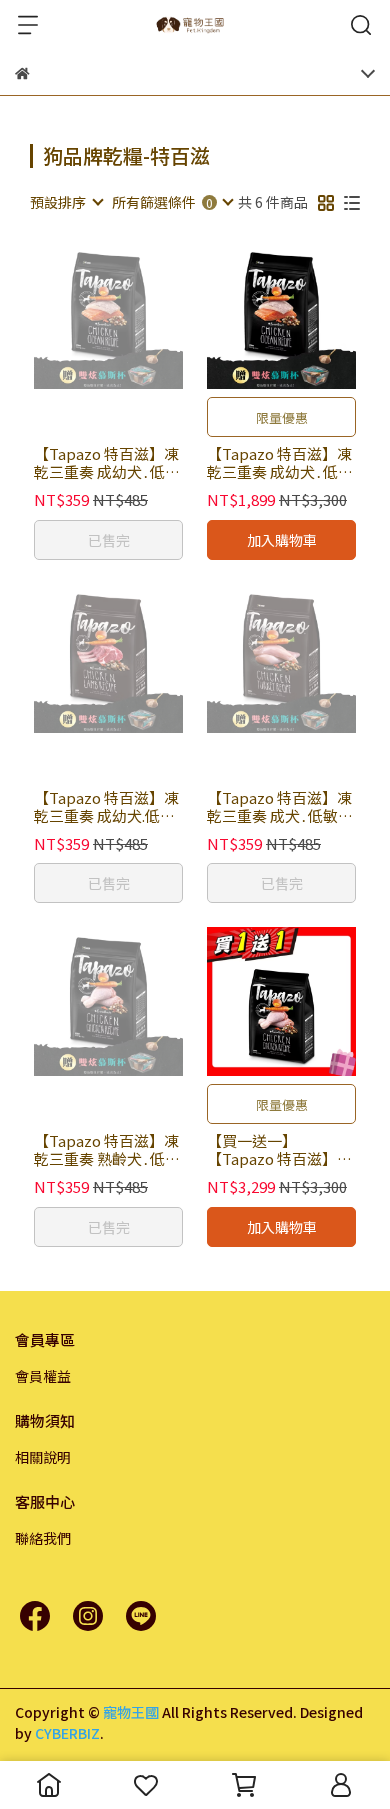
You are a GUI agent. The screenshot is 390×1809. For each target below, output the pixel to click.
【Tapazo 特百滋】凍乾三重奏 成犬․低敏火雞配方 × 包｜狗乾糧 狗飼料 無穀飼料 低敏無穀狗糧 (280, 807)
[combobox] (66, 202)
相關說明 (43, 1457)
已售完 (109, 540)
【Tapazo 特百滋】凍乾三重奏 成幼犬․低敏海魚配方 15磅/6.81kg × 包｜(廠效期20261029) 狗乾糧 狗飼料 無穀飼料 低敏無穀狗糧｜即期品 (280, 463)
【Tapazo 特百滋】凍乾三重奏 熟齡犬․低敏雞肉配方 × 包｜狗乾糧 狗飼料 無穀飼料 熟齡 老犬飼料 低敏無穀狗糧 (107, 1150)
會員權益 (43, 1376)
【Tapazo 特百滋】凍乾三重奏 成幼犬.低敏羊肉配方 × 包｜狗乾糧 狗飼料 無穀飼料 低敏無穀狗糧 (106, 807)
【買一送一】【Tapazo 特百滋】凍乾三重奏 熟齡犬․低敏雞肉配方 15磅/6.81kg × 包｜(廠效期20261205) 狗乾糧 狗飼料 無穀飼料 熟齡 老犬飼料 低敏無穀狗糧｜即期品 (280, 1150)
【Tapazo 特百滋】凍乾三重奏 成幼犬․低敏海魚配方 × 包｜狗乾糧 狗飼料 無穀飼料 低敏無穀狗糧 (107, 463)
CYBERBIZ (67, 1733)
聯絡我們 (43, 1538)
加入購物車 (282, 540)
